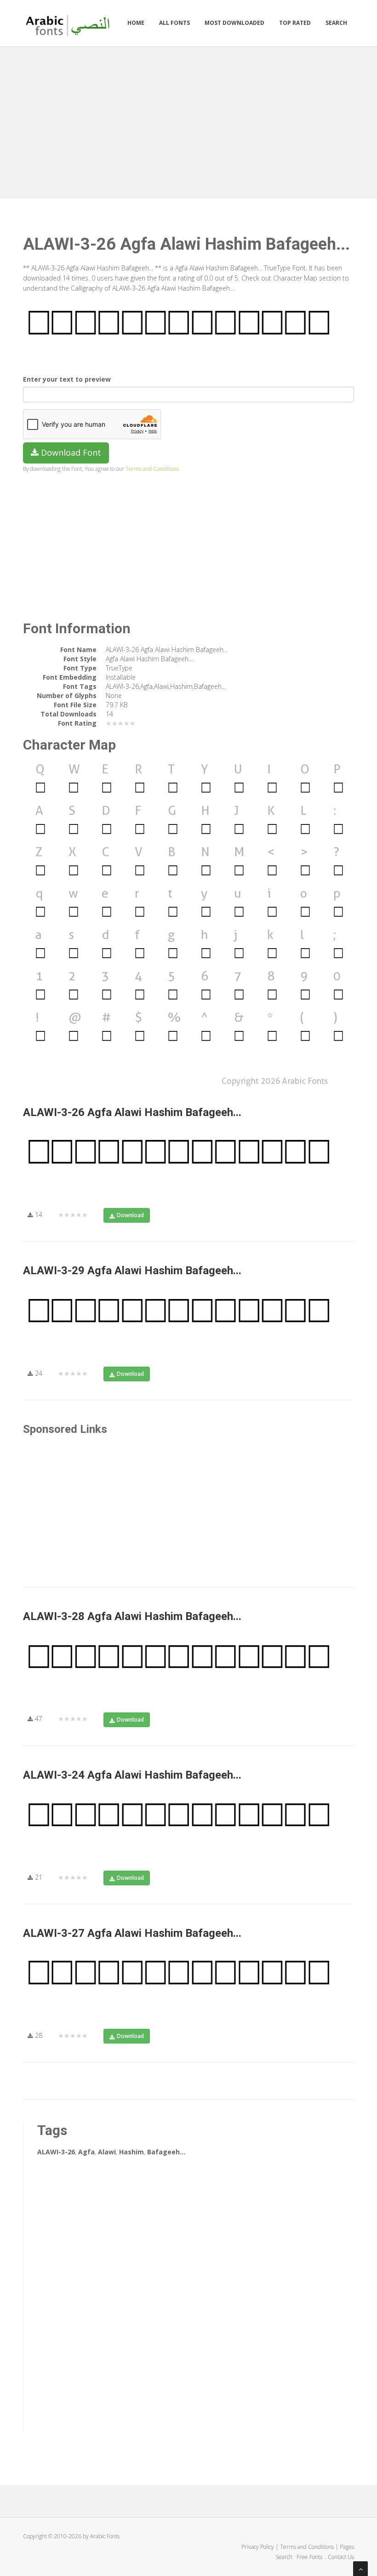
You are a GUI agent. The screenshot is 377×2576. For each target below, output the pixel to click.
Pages (347, 2547)
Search (336, 23)
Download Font (70, 452)
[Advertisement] (188, 120)
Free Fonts (310, 2557)
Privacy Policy (258, 2547)
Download (130, 1215)
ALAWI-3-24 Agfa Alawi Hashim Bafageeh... (132, 1775)
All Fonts (174, 23)
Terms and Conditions (152, 469)
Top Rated (295, 23)
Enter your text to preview (67, 379)
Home (136, 23)
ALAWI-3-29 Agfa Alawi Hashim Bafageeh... (132, 1271)
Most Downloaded (234, 23)
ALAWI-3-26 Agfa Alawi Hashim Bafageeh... (132, 1112)
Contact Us (341, 2557)
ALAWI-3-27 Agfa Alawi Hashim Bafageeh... (132, 1933)
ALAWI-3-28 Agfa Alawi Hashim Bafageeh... (132, 1616)
